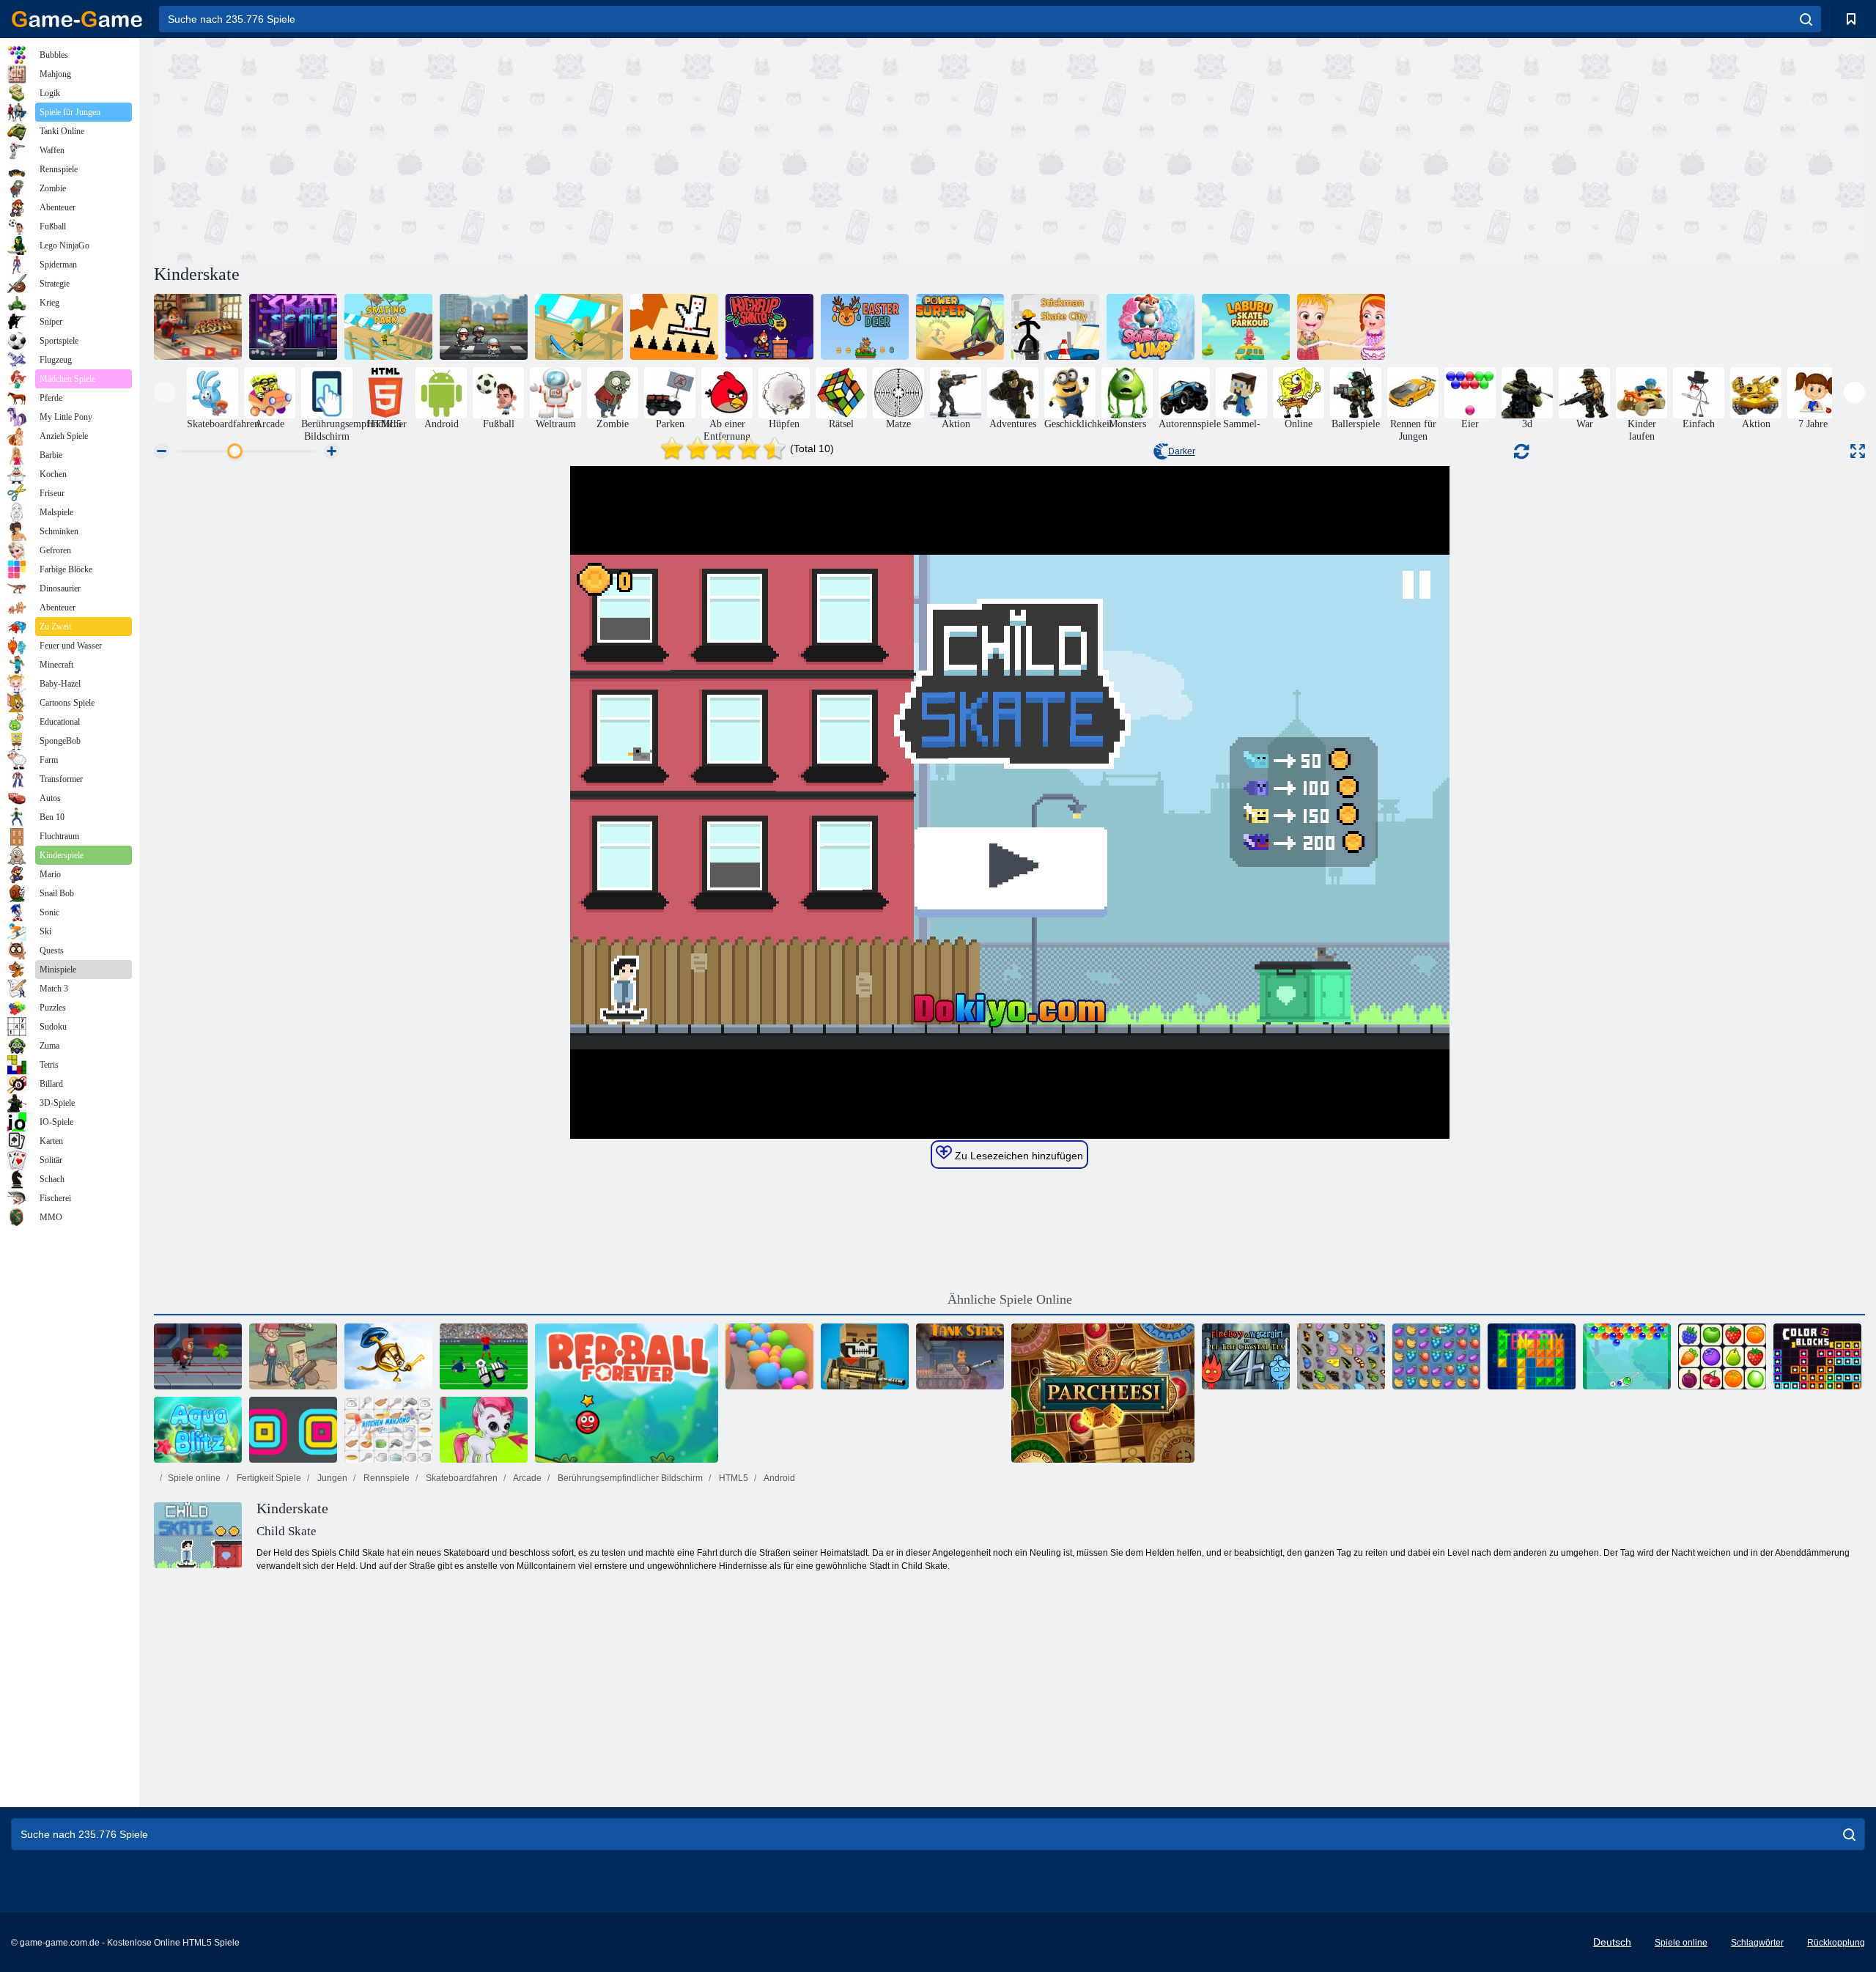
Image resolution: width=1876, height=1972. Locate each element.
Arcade (527, 1478)
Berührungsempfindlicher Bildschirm (629, 1478)
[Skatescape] (293, 327)
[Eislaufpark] (388, 327)
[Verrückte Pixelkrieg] (865, 1356)
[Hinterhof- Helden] (293, 1356)
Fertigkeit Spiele (268, 1478)
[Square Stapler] (293, 1430)
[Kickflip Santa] (769, 327)
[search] (1806, 19)
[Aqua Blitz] (198, 1430)
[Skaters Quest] (484, 327)
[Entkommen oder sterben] (674, 327)
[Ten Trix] (1532, 1356)
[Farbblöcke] (1817, 1356)
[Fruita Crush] (1436, 1356)
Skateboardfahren (461, 1478)
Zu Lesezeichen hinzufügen (1018, 1156)
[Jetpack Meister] (198, 1356)
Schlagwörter (1757, 1943)
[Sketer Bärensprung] (1151, 327)
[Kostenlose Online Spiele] (77, 19)
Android (779, 1478)
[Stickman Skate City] (1055, 327)
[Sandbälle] (769, 1356)
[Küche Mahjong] (388, 1430)
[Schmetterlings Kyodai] (1341, 1356)
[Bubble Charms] (1627, 1356)
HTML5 (732, 1478)
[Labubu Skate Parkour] (1246, 327)
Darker (1182, 451)
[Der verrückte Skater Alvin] (198, 327)
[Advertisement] (582, 149)
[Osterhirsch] (865, 327)
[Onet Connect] (1722, 1356)
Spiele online (194, 1478)
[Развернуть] (1858, 451)
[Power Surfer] (960, 327)
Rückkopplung (1836, 1943)
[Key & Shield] (388, 1356)
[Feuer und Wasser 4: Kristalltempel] (1246, 1356)
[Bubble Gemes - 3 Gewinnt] (484, 1430)
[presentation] (165, 392)
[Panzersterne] (960, 1356)
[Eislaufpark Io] (579, 327)
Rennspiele (385, 1478)
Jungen (331, 1478)
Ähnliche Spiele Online (1010, 1299)
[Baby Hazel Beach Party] (1341, 327)
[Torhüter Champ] (484, 1356)
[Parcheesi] (1103, 1393)
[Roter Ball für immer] (627, 1393)
